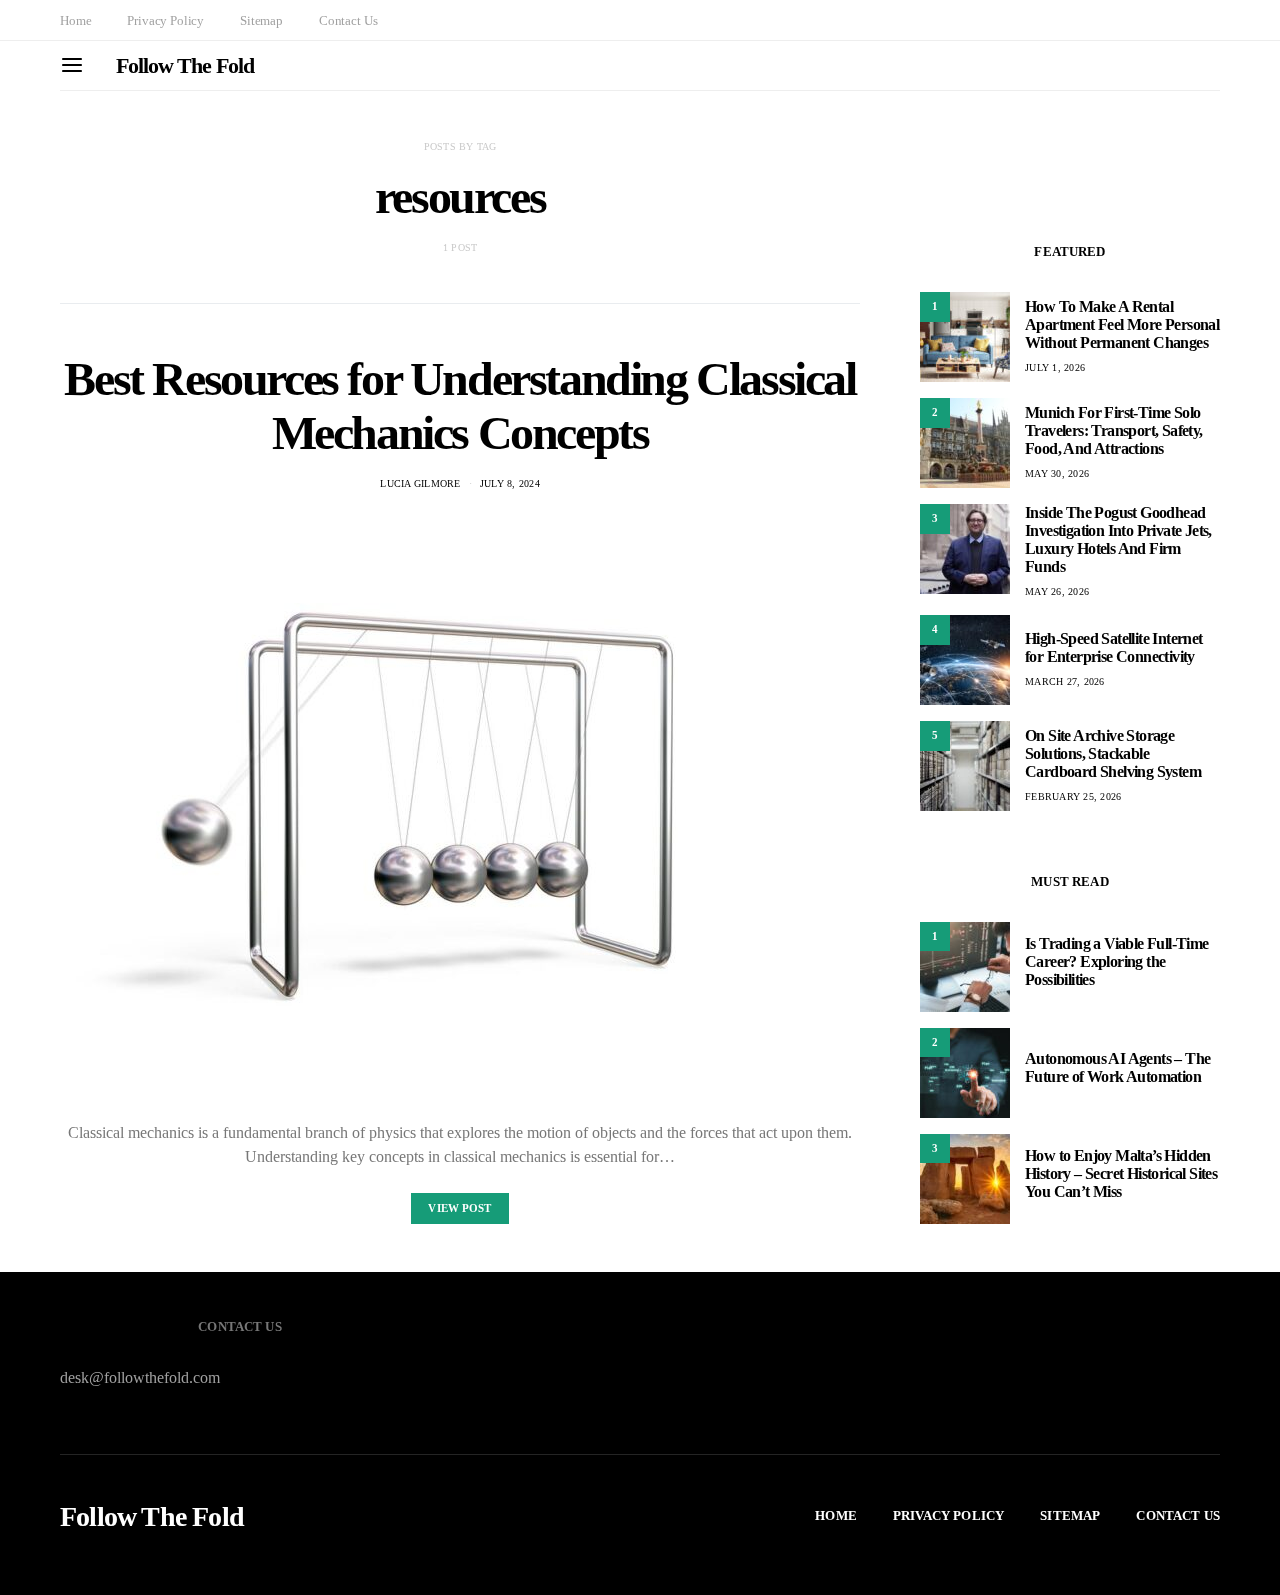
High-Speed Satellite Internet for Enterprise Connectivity (1114, 647)
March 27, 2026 (1065, 681)
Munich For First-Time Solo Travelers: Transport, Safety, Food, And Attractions (1114, 430)
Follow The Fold (185, 65)
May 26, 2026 (1057, 591)
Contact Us (348, 20)
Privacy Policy (165, 20)
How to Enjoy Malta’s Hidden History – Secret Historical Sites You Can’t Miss (1121, 1174)
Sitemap (261, 20)
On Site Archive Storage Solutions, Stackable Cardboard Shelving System (1113, 753)
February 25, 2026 (1073, 796)
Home (75, 20)
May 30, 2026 (1057, 473)
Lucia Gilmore (420, 483)
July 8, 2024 (510, 483)
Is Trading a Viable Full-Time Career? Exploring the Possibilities (1117, 962)
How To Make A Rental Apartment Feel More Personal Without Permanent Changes (1122, 324)
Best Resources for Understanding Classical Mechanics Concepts (459, 405)
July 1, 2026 (1055, 367)
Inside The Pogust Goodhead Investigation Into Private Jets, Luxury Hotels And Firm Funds (1118, 539)
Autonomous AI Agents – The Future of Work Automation (1117, 1068)
